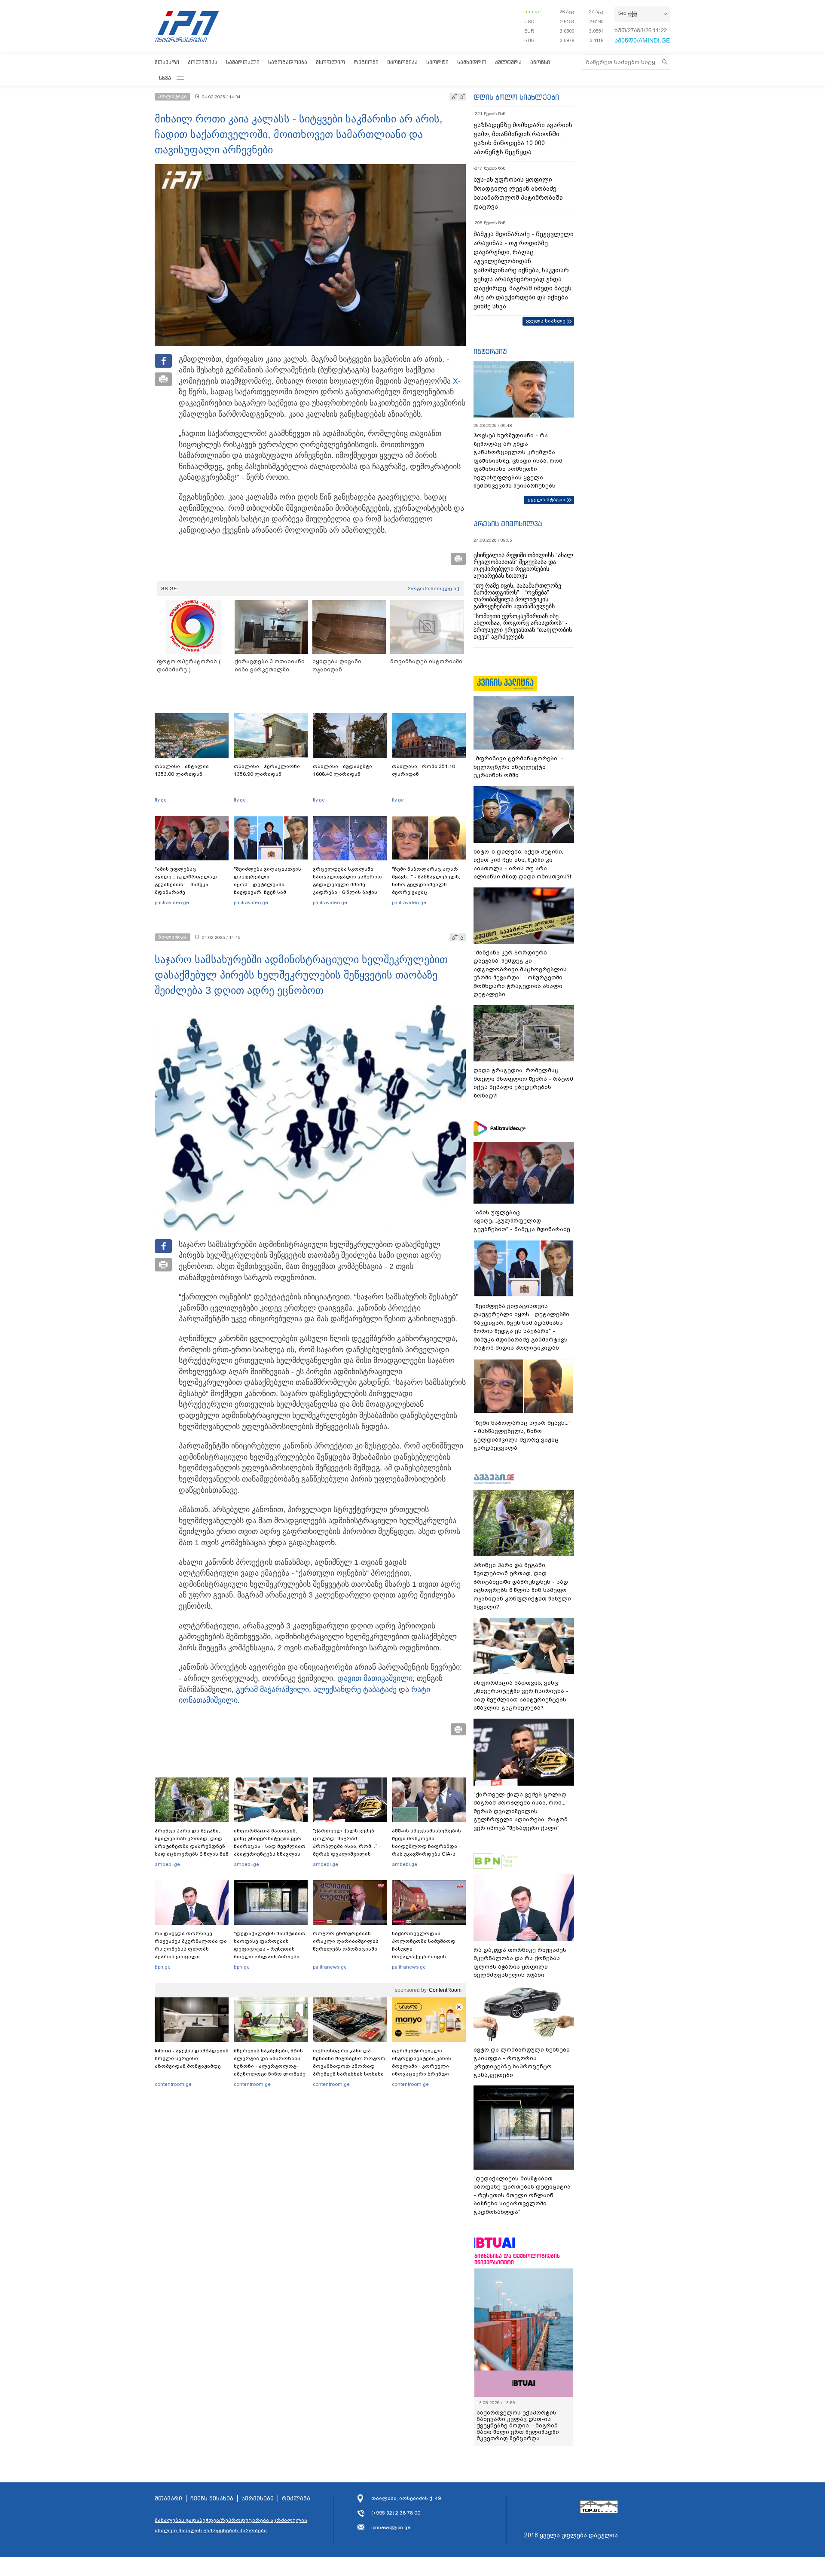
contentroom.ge (173, 2084)
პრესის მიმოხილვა (508, 524)
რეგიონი (366, 62)
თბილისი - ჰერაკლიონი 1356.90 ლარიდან (267, 770)
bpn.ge (532, 12)
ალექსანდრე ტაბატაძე (355, 1689)
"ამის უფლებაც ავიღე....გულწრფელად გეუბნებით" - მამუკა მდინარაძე (186, 881)
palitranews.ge (330, 1967)
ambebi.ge (167, 1864)
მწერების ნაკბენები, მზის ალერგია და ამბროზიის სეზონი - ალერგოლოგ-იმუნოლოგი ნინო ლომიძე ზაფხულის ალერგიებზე (270, 2066)
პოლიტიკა (203, 62)
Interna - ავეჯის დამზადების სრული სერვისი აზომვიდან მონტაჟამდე (192, 2058)
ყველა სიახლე (546, 321)
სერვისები (258, 2499)
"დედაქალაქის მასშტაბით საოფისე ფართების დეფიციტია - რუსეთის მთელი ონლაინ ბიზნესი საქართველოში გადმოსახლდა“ (270, 1953)
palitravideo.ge (172, 902)
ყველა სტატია (547, 500)
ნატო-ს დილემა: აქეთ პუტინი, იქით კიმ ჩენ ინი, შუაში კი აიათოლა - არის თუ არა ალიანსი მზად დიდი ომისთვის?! (522, 864)
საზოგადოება (288, 62)
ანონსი (540, 62)
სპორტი (437, 62)
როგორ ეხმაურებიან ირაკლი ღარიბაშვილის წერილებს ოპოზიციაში (346, 1941)
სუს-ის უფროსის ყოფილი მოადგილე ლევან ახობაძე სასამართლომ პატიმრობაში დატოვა (518, 193)
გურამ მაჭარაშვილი (272, 1689)
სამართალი (243, 62)
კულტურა (508, 62)
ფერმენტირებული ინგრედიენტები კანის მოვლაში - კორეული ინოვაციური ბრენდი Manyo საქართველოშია (424, 2066)
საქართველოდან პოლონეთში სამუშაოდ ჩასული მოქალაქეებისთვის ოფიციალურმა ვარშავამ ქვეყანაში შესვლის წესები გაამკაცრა (428, 1957)
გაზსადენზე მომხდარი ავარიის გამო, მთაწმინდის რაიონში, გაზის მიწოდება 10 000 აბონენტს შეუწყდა (523, 139)
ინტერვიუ (490, 351)
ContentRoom (445, 1990)
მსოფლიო (330, 62)
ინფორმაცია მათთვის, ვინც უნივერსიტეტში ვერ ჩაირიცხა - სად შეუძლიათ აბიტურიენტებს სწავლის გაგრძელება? (270, 1846)
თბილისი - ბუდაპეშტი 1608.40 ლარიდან (342, 770)
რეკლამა (296, 2499)
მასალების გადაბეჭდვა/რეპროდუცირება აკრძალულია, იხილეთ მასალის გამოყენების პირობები (232, 2525)
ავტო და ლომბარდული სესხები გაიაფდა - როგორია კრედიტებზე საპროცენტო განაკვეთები (522, 2062)
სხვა (165, 78)
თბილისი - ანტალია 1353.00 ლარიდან (182, 770)
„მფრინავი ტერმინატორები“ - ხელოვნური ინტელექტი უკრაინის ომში (519, 767)
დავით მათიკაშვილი (375, 1678)
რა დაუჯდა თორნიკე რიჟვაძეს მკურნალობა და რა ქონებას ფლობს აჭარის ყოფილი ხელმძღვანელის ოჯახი (191, 1949)
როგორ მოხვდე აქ (433, 588)
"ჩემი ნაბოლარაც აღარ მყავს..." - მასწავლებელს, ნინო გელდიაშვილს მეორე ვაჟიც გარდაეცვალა (426, 884)
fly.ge (161, 800)
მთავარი (167, 62)
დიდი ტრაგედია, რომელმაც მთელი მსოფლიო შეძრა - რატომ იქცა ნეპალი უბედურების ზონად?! (523, 1083)
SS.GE (169, 588)
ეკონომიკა (402, 62)
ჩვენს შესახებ (212, 2499)
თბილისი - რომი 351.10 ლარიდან (423, 770)
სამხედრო (472, 62)
